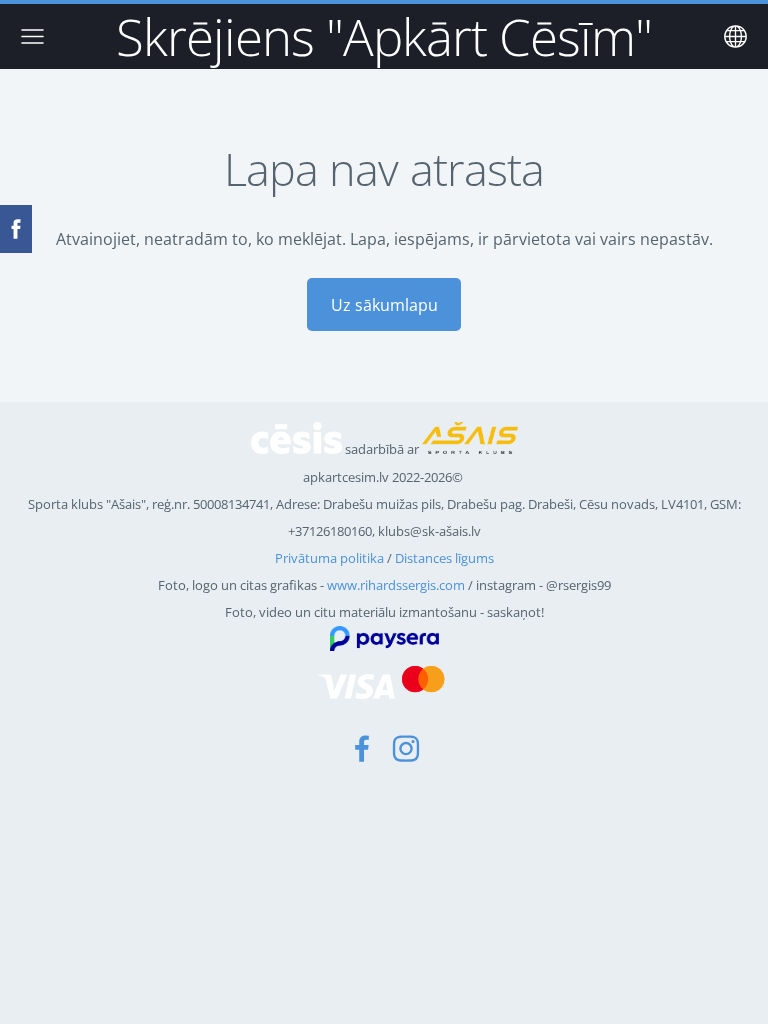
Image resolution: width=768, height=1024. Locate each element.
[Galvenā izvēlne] (32, 36)
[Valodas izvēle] (735, 36)
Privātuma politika (329, 558)
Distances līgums (444, 558)
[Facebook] (362, 748)
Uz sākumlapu (384, 305)
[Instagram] (406, 748)
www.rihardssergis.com (396, 585)
